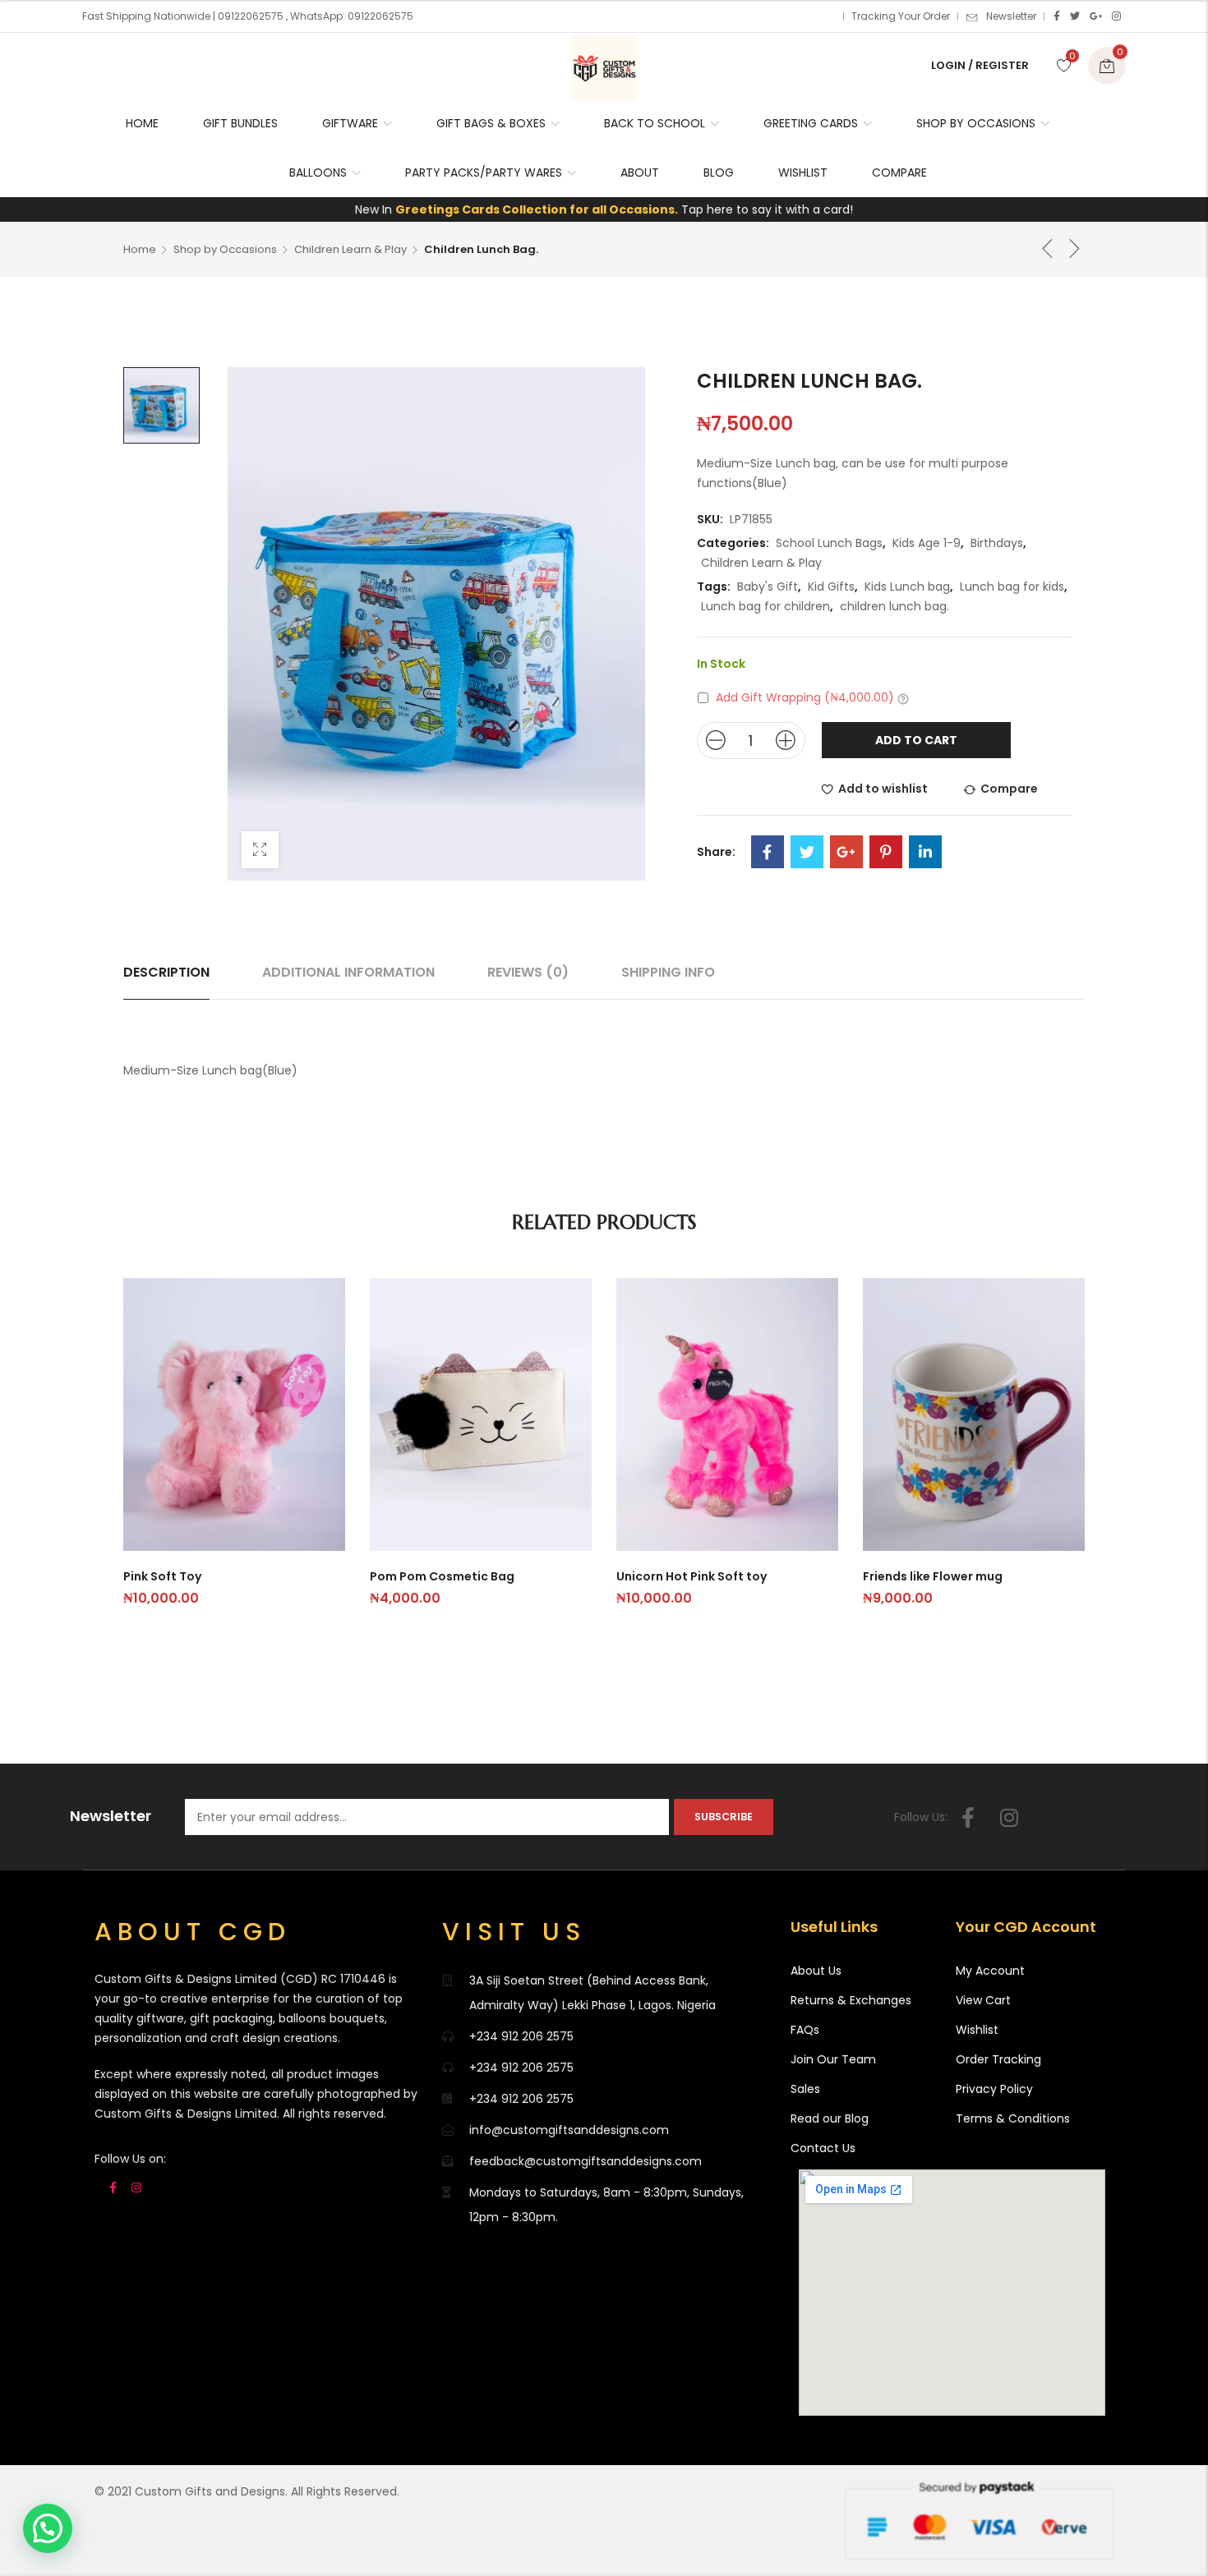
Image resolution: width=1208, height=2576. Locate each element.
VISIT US (514, 1932)
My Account (990, 1971)
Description (166, 972)
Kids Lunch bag (907, 586)
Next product (1075, 248)
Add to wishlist (883, 789)
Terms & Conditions (1013, 2118)
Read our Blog (830, 2118)
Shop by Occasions (225, 249)
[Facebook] (1057, 16)
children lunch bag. (894, 606)
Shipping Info (668, 972)
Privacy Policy (994, 2089)
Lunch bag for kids (1012, 586)
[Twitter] (1075, 16)
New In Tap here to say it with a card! (604, 209)
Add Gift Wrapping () (805, 697)
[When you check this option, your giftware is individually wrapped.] (903, 698)
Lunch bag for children (765, 606)
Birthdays (997, 543)
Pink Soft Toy (162, 1576)
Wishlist (977, 2030)
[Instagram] (1116, 16)
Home (140, 249)
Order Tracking (998, 2059)
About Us (816, 1971)
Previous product (1048, 248)
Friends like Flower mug (933, 1576)
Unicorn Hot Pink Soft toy (692, 1576)
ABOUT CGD (193, 1932)
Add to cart (916, 740)
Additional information (348, 972)
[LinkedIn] (925, 852)
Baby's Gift (768, 586)
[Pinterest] (886, 852)
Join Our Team (833, 2059)
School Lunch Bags (829, 543)
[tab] (166, 973)
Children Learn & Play (350, 249)
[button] (48, 2528)
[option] (161, 405)
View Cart (983, 2000)
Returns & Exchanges (851, 2000)
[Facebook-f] (968, 1817)
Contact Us (823, 2148)
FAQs (805, 2030)
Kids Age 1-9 (927, 543)
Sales (805, 2089)
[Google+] (1096, 16)
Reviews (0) (528, 972)
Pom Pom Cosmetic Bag (442, 1576)
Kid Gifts (831, 586)
